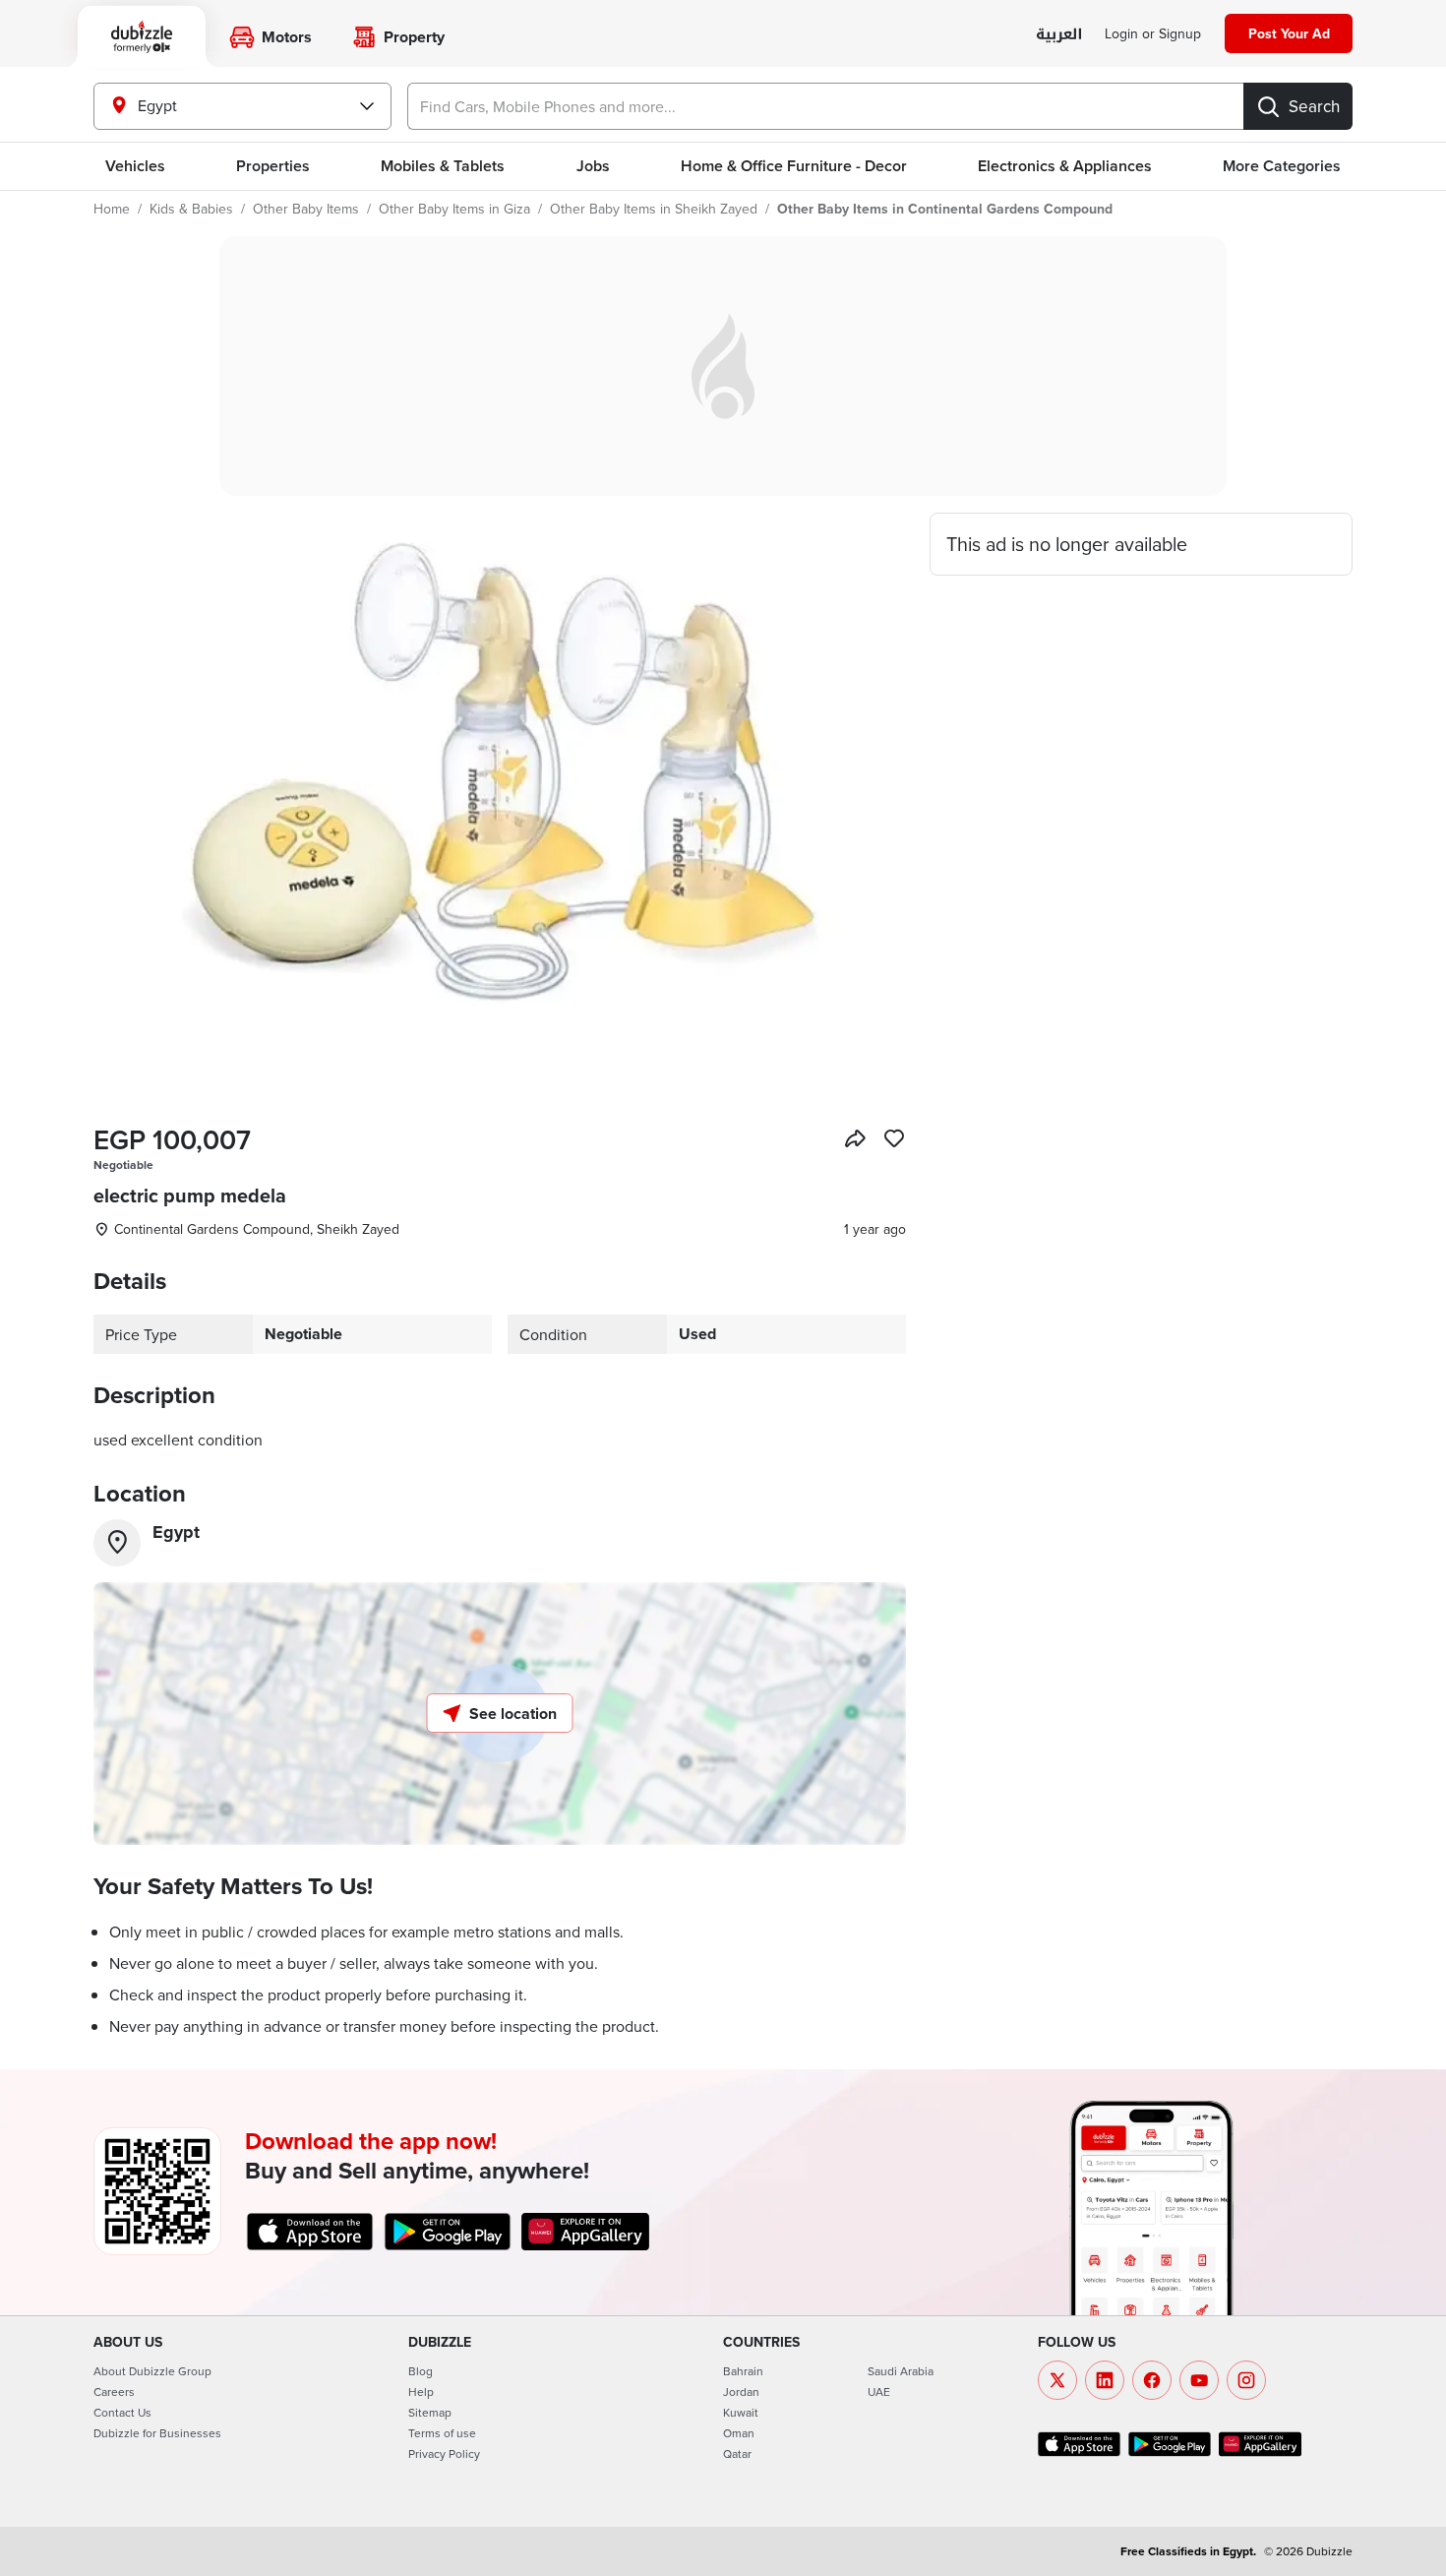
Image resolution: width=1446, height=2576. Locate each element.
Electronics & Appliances (1065, 166)
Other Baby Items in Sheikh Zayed (654, 209)
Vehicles (135, 166)
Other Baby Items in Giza (454, 209)
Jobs (593, 166)
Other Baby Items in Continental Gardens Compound (945, 209)
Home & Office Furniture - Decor (794, 166)
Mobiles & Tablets (443, 166)
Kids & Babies (191, 209)
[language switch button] (1059, 35)
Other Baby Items (306, 209)
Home (112, 209)
